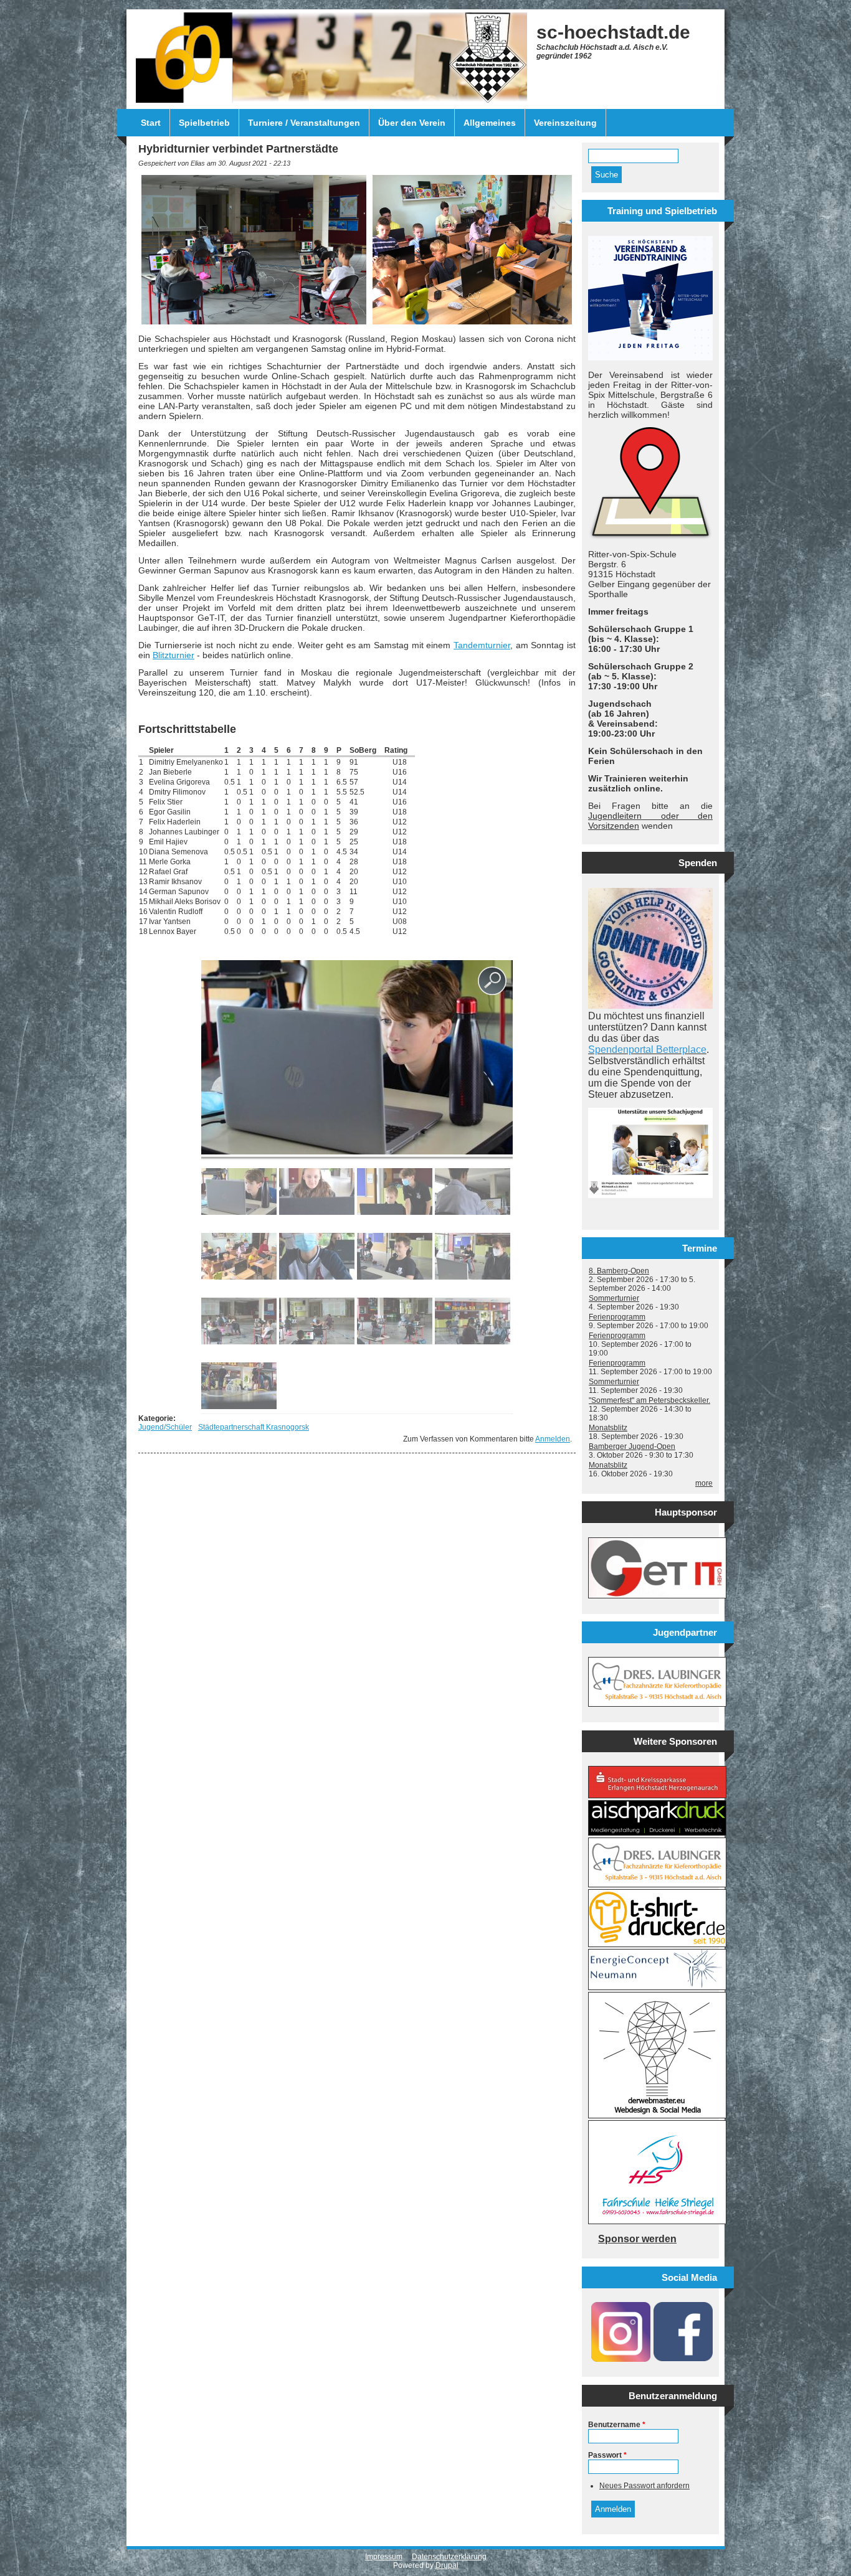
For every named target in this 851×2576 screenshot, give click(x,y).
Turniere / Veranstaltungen (304, 123)
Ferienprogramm (617, 1317)
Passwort (607, 2455)
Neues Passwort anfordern (644, 2486)
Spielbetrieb (204, 123)
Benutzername (617, 2425)
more (704, 1483)
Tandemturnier (482, 645)
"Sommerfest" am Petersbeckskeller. (649, 1400)
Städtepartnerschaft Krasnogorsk (254, 1427)
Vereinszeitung (565, 123)
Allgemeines (490, 123)
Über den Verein (412, 123)
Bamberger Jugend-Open (632, 1446)
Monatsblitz (608, 1428)
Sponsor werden (637, 2239)
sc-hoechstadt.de (613, 32)
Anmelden (553, 1439)
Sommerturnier (614, 1298)
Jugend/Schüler (165, 1427)
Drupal (447, 2565)
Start (151, 123)
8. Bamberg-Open (619, 1271)
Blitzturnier (174, 655)
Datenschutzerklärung (449, 2557)
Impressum (384, 2557)
